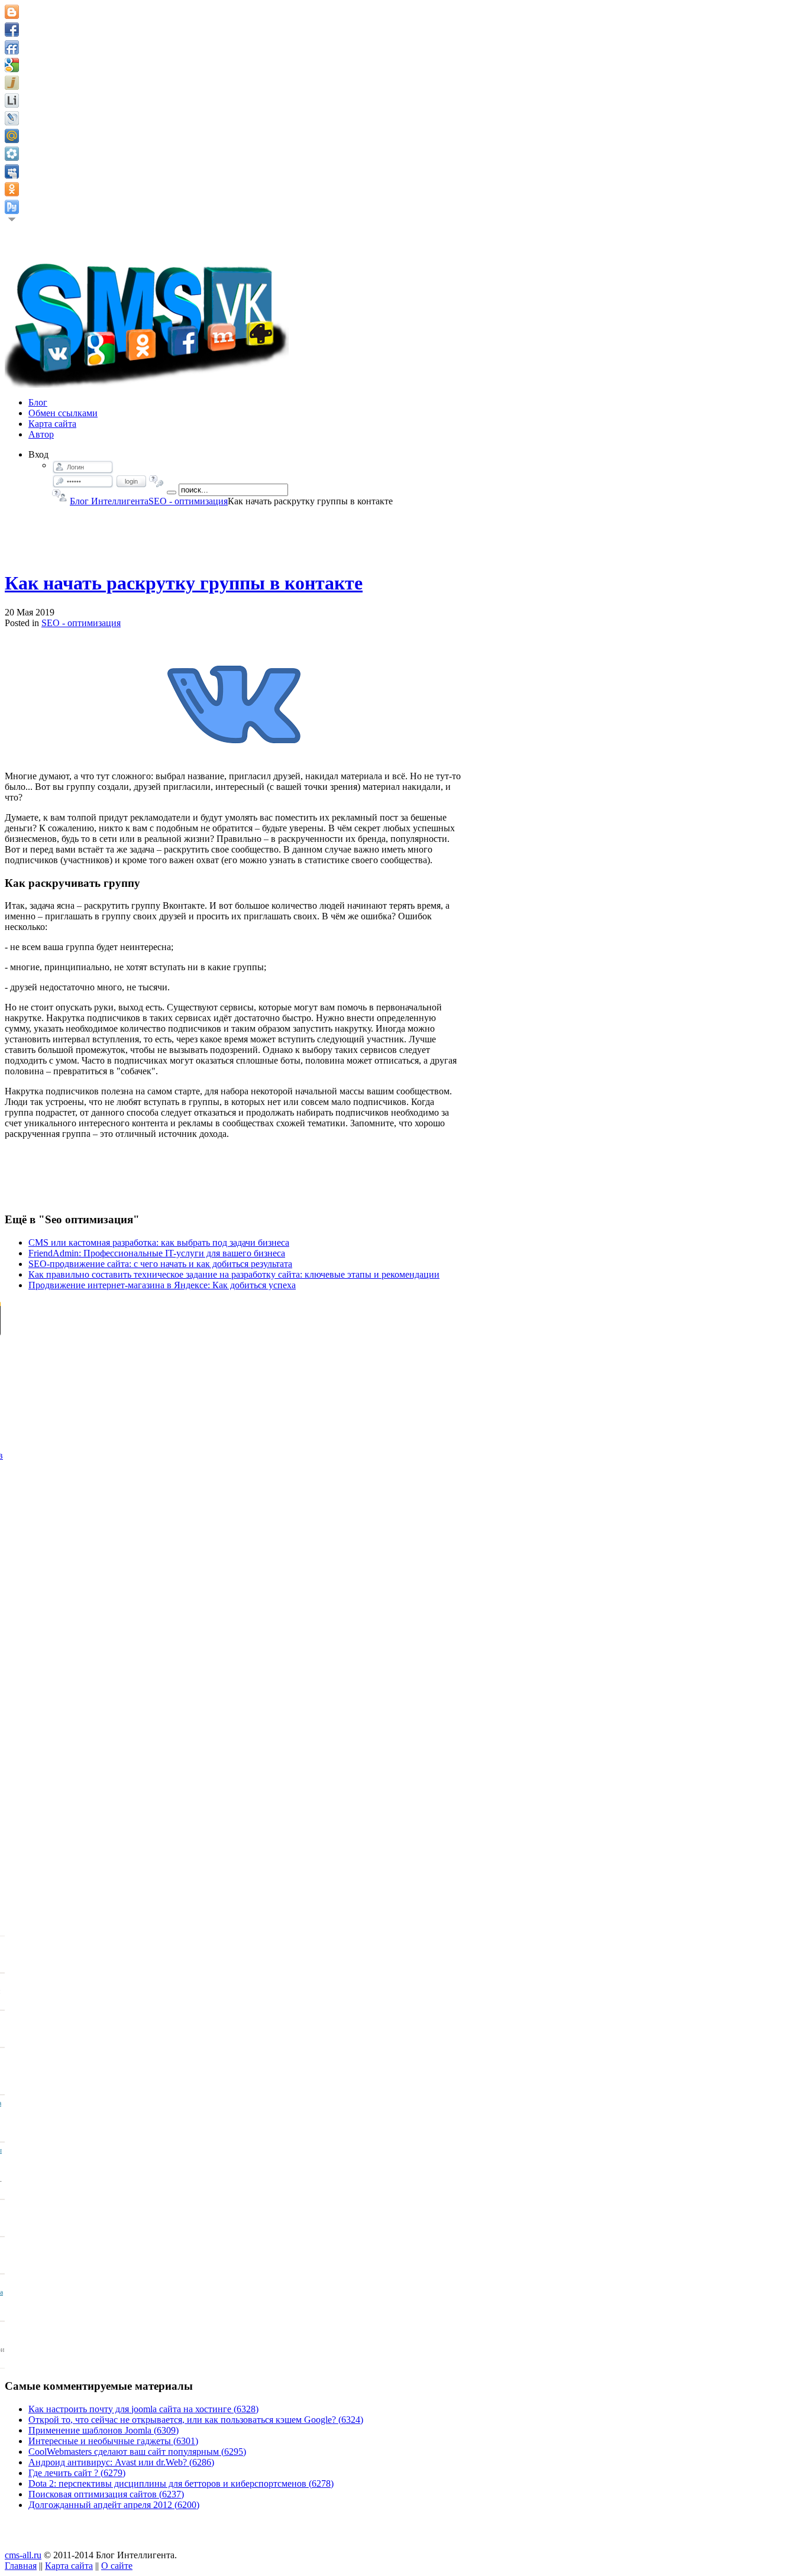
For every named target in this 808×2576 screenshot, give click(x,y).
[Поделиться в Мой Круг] (12, 154)
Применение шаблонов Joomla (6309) (104, 2430)
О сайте (117, 2566)
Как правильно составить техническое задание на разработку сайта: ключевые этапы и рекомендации (234, 1274)
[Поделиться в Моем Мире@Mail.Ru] (12, 136)
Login (131, 481)
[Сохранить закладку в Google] (12, 65)
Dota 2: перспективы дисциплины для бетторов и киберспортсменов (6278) (181, 2483)
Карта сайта (69, 2566)
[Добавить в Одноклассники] (12, 189)
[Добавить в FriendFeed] (12, 47)
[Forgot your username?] (59, 495)
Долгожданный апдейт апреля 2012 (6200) (114, 2505)
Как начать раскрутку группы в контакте (184, 583)
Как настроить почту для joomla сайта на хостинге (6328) (143, 2409)
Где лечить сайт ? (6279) (77, 2473)
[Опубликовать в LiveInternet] (12, 101)
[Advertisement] (234, 533)
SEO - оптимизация (188, 501)
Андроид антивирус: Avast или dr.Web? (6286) (121, 2462)
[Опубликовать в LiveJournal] (12, 118)
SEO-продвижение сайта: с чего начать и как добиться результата (160, 1264)
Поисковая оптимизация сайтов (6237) (106, 2494)
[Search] (172, 492)
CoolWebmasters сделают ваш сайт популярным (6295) (137, 2452)
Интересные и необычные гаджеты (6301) (113, 2441)
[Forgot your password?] (156, 481)
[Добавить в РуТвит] (12, 207)
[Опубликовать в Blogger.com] (12, 12)
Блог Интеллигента (109, 501)
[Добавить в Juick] (12, 83)
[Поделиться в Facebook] (12, 30)
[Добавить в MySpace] (12, 171)
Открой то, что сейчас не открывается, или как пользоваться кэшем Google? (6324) (196, 2420)
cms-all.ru (23, 2555)
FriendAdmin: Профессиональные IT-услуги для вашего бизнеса (157, 1253)
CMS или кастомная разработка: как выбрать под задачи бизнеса (159, 1242)
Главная (21, 2566)
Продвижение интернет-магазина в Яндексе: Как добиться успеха (162, 1285)
